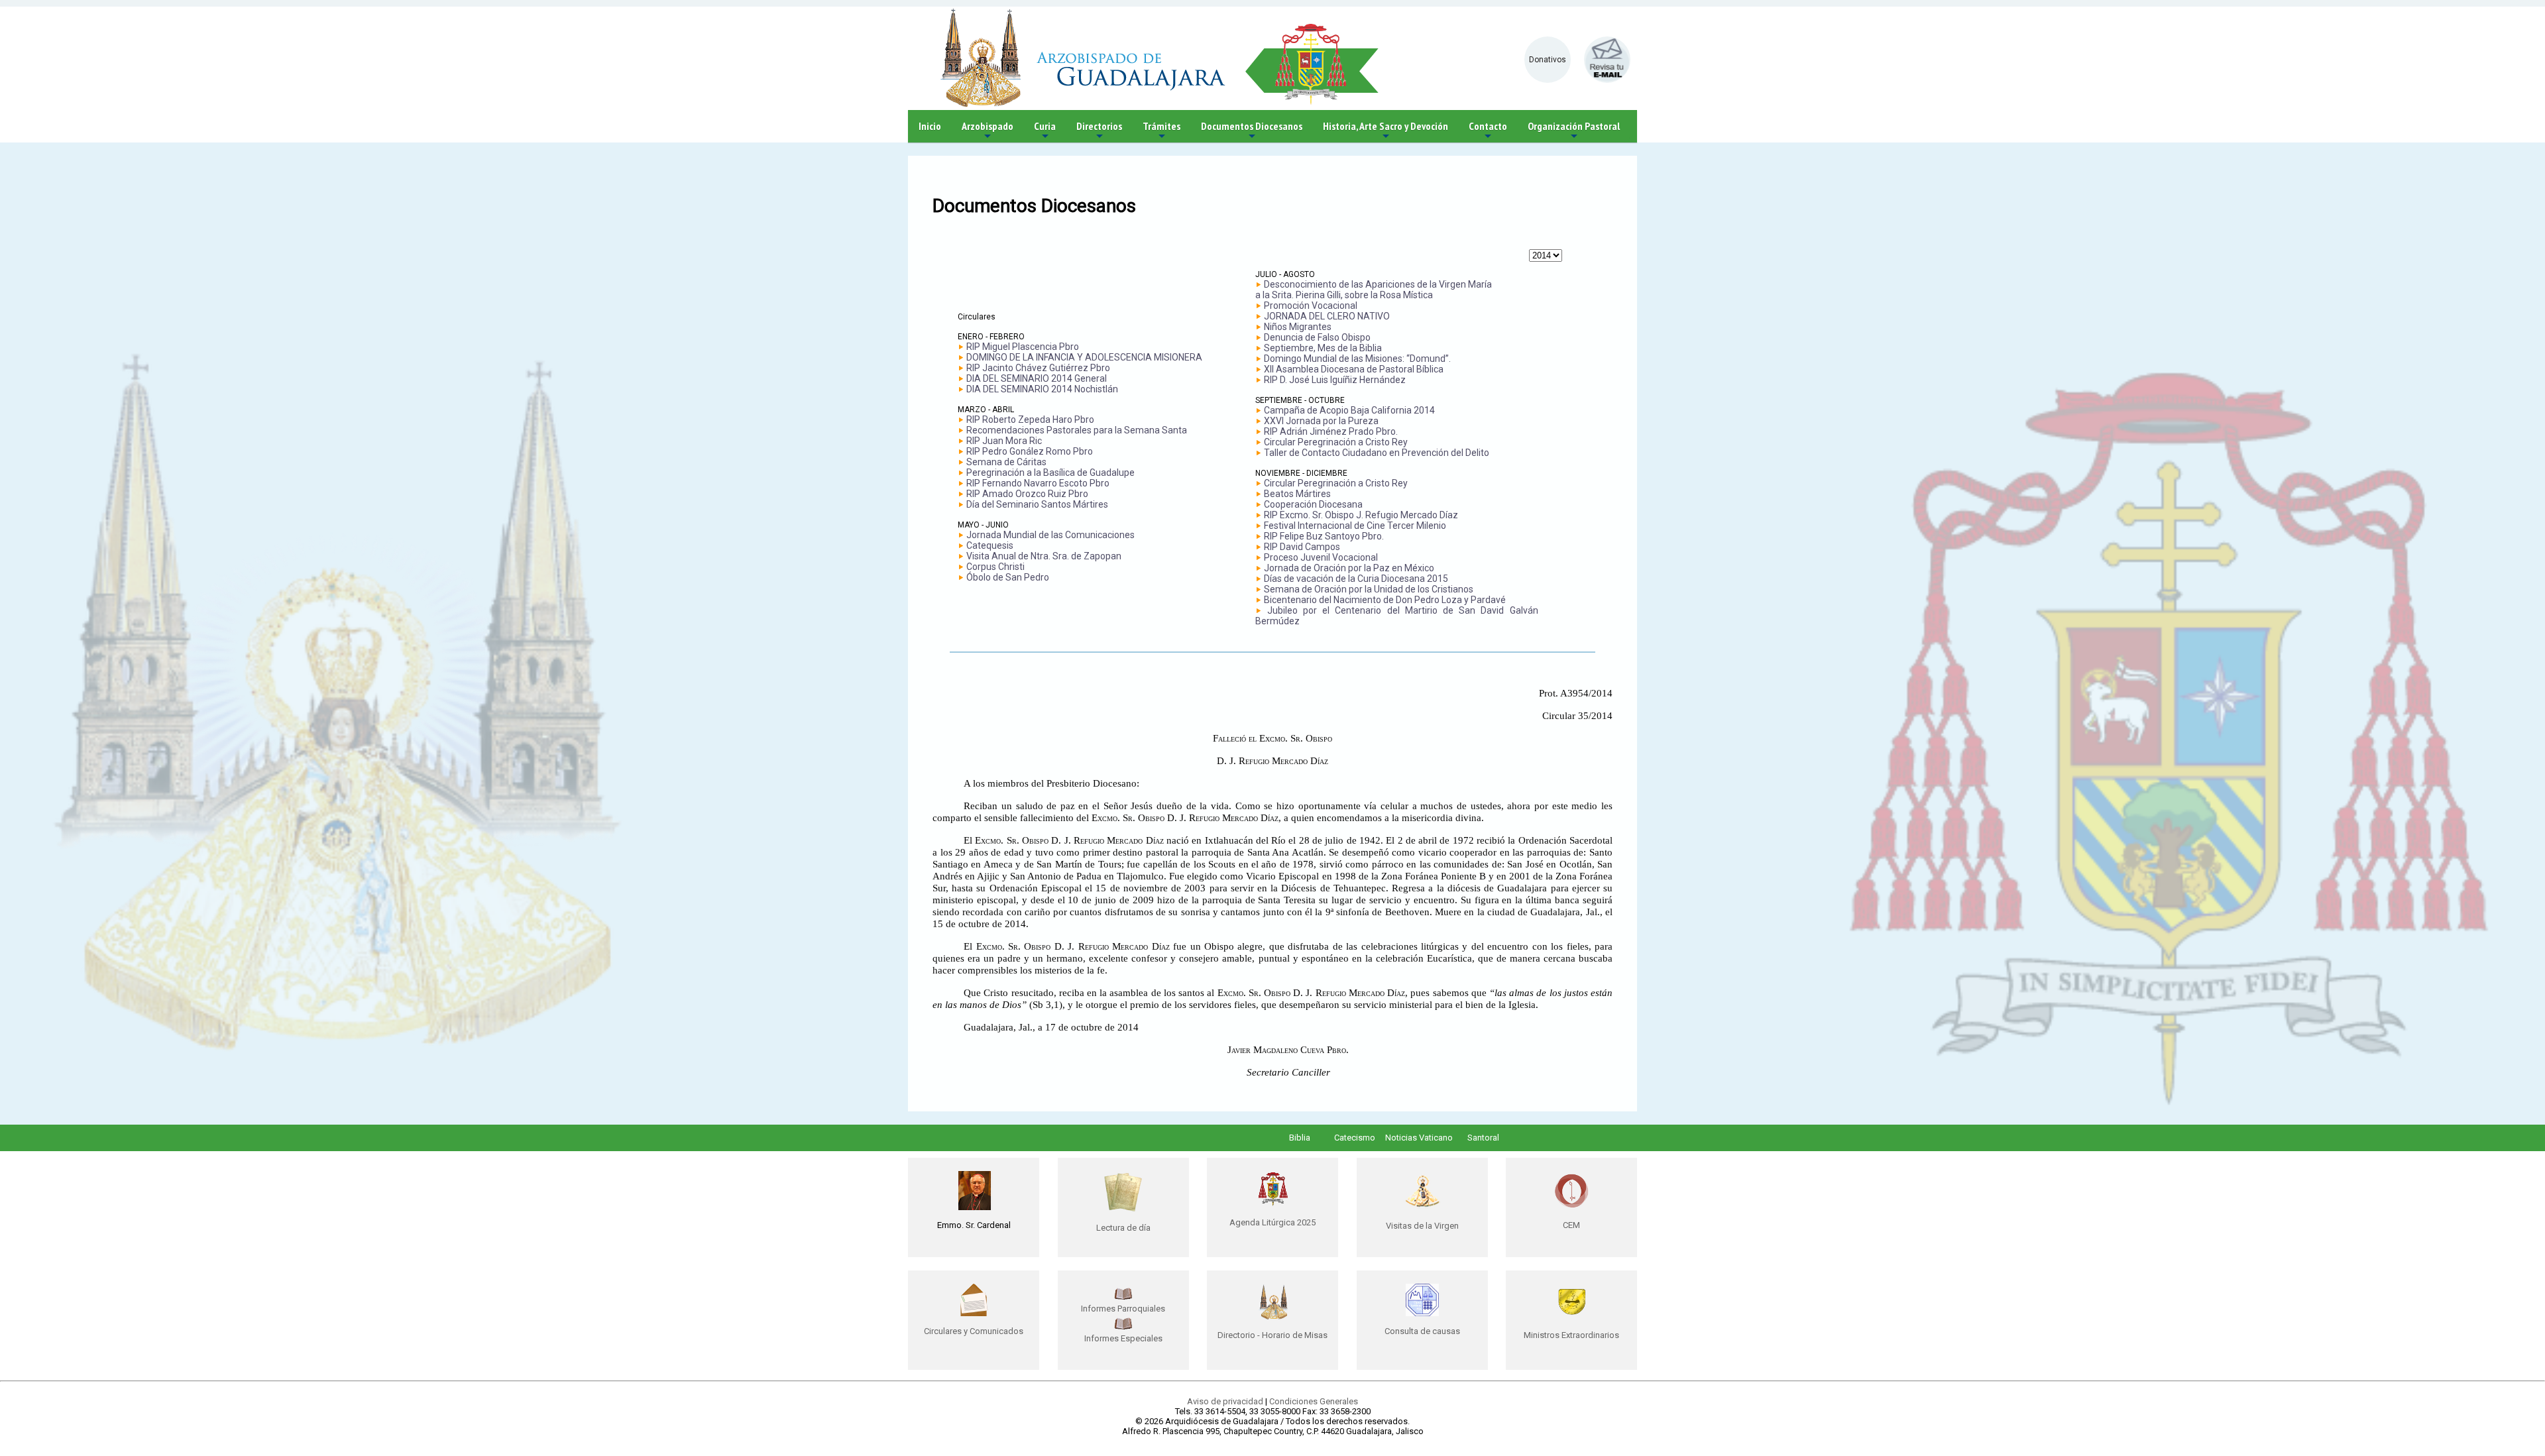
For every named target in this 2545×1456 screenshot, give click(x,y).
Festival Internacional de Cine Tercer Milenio (1355, 526)
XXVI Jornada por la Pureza (1321, 421)
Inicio (930, 126)
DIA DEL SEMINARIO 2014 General (1037, 378)
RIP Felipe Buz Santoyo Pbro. (1324, 536)
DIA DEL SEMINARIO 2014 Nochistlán (1042, 389)
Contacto (1488, 131)
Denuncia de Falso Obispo (1317, 337)
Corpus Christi (995, 567)
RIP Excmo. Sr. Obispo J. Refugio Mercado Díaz (1361, 515)
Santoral (1483, 1138)
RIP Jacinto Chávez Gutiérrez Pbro (1038, 368)
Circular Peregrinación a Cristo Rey (1336, 442)
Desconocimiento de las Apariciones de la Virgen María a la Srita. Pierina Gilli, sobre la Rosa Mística (1374, 290)
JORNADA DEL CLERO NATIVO (1327, 316)
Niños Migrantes (1298, 327)
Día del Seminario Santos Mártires (1037, 504)
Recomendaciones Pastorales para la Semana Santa (1077, 430)
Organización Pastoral (1574, 131)
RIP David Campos (1302, 547)
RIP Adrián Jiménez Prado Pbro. (1331, 431)
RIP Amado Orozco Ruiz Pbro (1027, 494)
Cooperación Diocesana (1313, 504)
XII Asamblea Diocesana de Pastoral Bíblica (1354, 369)
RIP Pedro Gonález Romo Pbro (1030, 451)
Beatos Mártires (1297, 494)
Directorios (1099, 131)
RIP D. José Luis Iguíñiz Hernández (1335, 380)
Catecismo (1355, 1138)
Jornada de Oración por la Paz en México (1349, 568)
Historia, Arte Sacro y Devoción (1386, 131)
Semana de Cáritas (1006, 462)
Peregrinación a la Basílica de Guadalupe (1050, 473)
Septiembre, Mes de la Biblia (1323, 348)
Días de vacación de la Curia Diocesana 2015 (1356, 579)
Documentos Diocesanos (1252, 131)
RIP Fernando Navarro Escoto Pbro (1038, 483)
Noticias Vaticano (1419, 1138)
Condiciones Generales (1314, 1401)
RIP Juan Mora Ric (1004, 441)
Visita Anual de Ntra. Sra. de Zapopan (1044, 556)
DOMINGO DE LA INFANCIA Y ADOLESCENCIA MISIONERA (1084, 357)
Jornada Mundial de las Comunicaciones (1050, 535)
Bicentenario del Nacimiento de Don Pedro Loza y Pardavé (1385, 600)
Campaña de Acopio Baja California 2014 (1349, 410)
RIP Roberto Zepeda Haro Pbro (1030, 420)
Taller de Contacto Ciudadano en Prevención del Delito (1377, 453)
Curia (1045, 131)
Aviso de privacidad (1225, 1401)
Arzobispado (988, 131)
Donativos (1548, 60)
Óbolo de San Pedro (1008, 577)
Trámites (1161, 131)
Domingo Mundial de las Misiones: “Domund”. (1357, 359)
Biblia (1300, 1138)
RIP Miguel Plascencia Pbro (1023, 347)
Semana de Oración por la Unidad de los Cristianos (1369, 589)
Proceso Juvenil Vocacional (1321, 557)
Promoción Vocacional (1311, 306)
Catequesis (990, 545)
